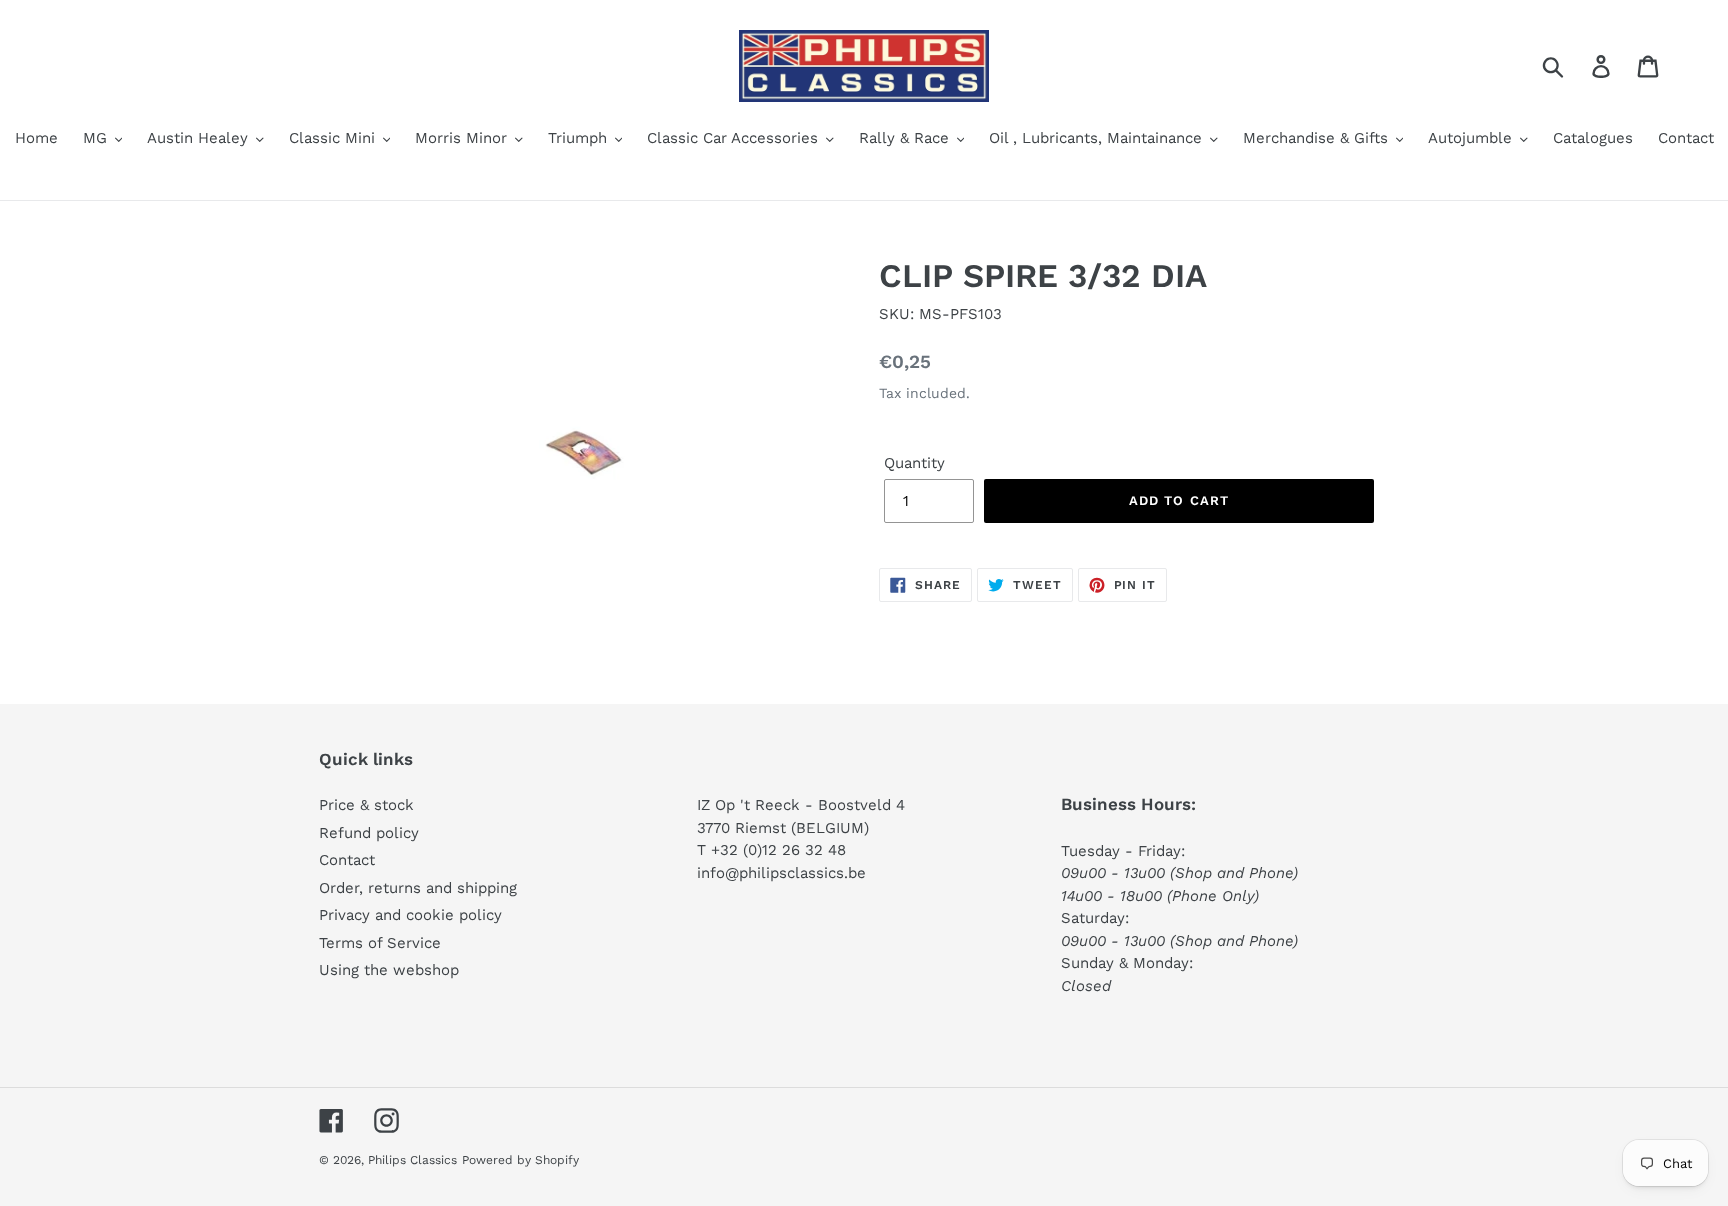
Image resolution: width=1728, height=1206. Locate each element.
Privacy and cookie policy (410, 915)
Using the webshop (389, 970)
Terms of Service (380, 943)
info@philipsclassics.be (781, 873)
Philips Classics (412, 1160)
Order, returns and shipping (418, 888)
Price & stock (366, 805)
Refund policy (369, 833)
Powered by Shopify (520, 1160)
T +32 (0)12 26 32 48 (771, 850)
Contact (347, 860)
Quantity (914, 463)
